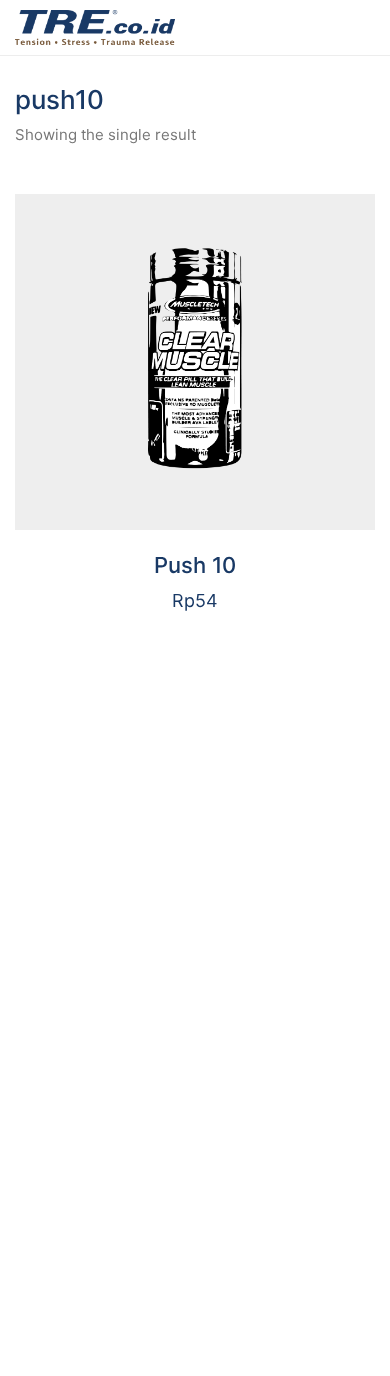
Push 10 (195, 565)
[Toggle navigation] (363, 28)
